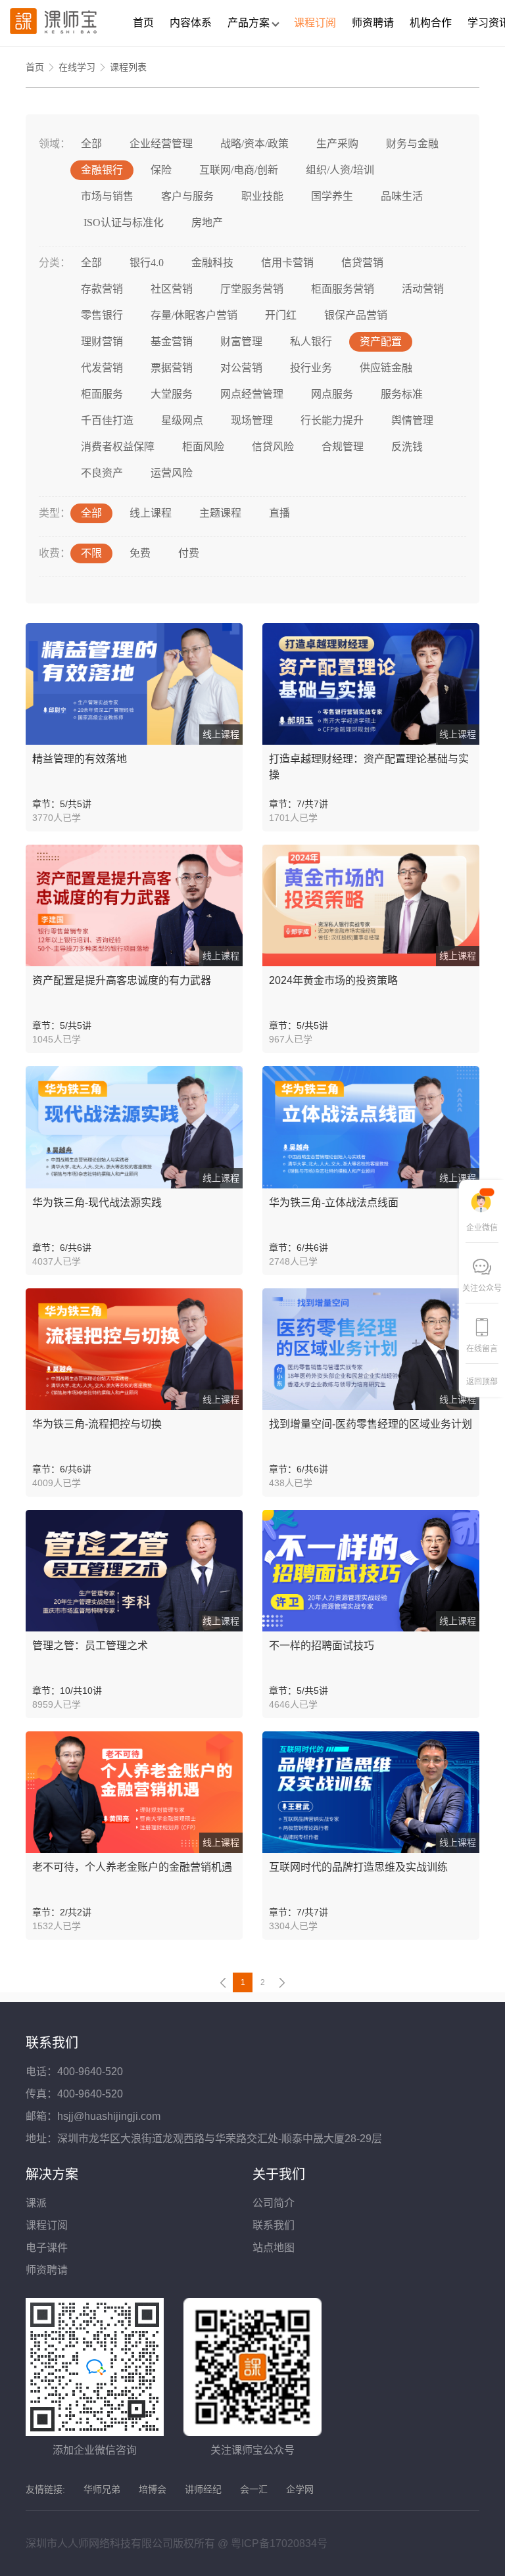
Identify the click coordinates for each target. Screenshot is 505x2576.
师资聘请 (373, 23)
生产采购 (337, 144)
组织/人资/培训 (340, 170)
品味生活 (402, 196)
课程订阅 (315, 23)
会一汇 (254, 2489)
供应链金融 (386, 368)
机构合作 (431, 23)
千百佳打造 (107, 420)
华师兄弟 (102, 2489)
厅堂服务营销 (252, 289)
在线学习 (77, 67)
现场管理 (252, 420)
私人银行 (311, 341)
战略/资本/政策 (254, 144)
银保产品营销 (356, 315)
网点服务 (332, 394)
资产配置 (381, 341)
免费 (140, 553)
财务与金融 (412, 144)
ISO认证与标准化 (122, 222)
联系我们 (274, 2225)
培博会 (153, 2489)
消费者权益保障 (118, 447)
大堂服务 (172, 394)
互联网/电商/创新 (239, 170)
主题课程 (220, 513)
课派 (36, 2203)
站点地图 (274, 2248)
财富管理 (241, 341)
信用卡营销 (287, 263)
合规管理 (343, 447)
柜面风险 (203, 447)
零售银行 (102, 315)
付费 (189, 553)
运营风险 (172, 473)
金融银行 (102, 170)
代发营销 (102, 368)
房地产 (207, 222)
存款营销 (102, 289)
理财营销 (102, 341)
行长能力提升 (332, 420)
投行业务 (311, 368)
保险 (161, 170)
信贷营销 (362, 263)
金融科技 (212, 263)
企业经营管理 (161, 144)
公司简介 (274, 2203)
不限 (91, 553)
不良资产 (102, 473)
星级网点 (182, 420)
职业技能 (262, 196)
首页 (143, 23)
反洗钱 (407, 447)
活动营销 (423, 289)
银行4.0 (147, 263)
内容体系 (191, 23)
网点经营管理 (252, 394)
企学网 (300, 2489)
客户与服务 (187, 196)
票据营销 (172, 368)
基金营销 (172, 341)
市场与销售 (107, 196)
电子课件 (47, 2248)
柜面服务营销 (343, 289)
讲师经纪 (203, 2489)
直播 (279, 513)
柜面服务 (102, 394)
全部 (91, 144)
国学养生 (332, 196)
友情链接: (45, 2489)
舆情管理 (412, 420)
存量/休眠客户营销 (194, 315)
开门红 (281, 315)
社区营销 (172, 289)
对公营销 (241, 368)
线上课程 (151, 513)
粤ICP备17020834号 (279, 2543)
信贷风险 (273, 447)
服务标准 (402, 394)
